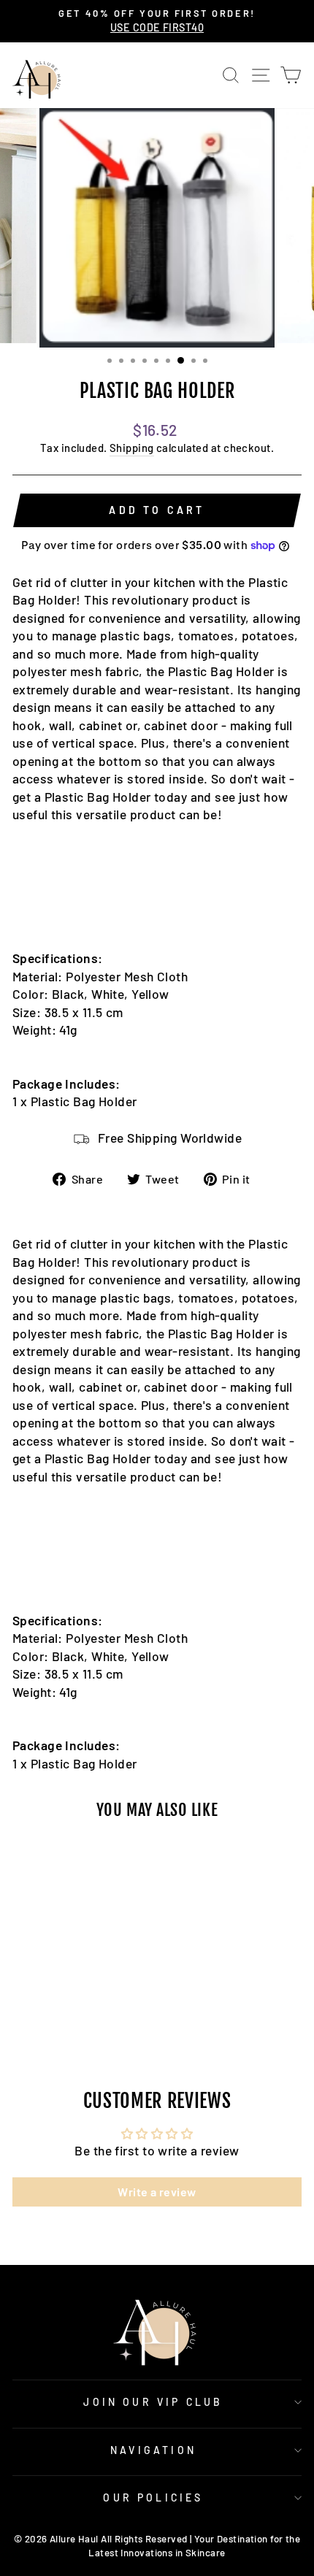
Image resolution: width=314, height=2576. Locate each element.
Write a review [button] (157, 2192)
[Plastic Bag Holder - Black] (51, 2008)
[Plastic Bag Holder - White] (68, 2008)
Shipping (132, 448)
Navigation (153, 2450)
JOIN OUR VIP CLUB (153, 2402)
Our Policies (153, 2498)
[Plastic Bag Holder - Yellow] (84, 2008)
